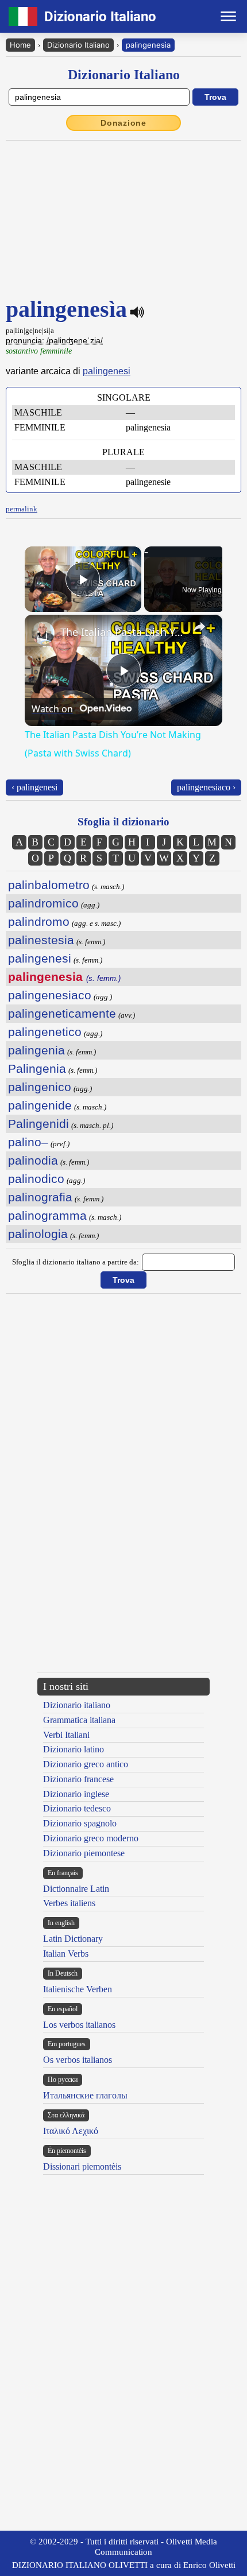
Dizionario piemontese (84, 1853)
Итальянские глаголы (85, 2095)
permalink (22, 509)
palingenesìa (148, 45)
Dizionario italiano (77, 1705)
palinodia (33, 1160)
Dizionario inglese (76, 1794)
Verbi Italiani (66, 1735)
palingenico (40, 1087)
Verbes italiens (69, 1903)
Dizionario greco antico (86, 1764)
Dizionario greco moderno (91, 1838)
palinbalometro (49, 885)
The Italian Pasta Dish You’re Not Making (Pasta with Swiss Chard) (122, 632)
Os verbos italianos (78, 2060)
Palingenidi (38, 1124)
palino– (28, 1142)
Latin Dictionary (73, 1939)
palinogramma (47, 1215)
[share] (199, 627)
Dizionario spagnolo (80, 1823)
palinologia (38, 1234)
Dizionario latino (74, 1749)
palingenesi (107, 371)
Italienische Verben (78, 1989)
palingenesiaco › (206, 787)
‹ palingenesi (34, 787)
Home (20, 45)
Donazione (123, 123)
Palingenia (37, 1068)
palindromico (43, 903)
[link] (43, 633)
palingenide (40, 1105)
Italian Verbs (66, 1954)
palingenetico (45, 1032)
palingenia (36, 1050)
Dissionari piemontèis (82, 2166)
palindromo (39, 922)
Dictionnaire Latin (76, 1889)
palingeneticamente (62, 1013)
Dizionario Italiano (78, 45)
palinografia (40, 1197)
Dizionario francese (78, 1779)
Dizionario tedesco (77, 1808)
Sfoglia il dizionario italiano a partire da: (76, 1262)
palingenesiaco (50, 995)
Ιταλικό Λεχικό (71, 2131)
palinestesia (41, 940)
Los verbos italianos (79, 2025)
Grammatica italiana (79, 1720)
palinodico (36, 1179)
